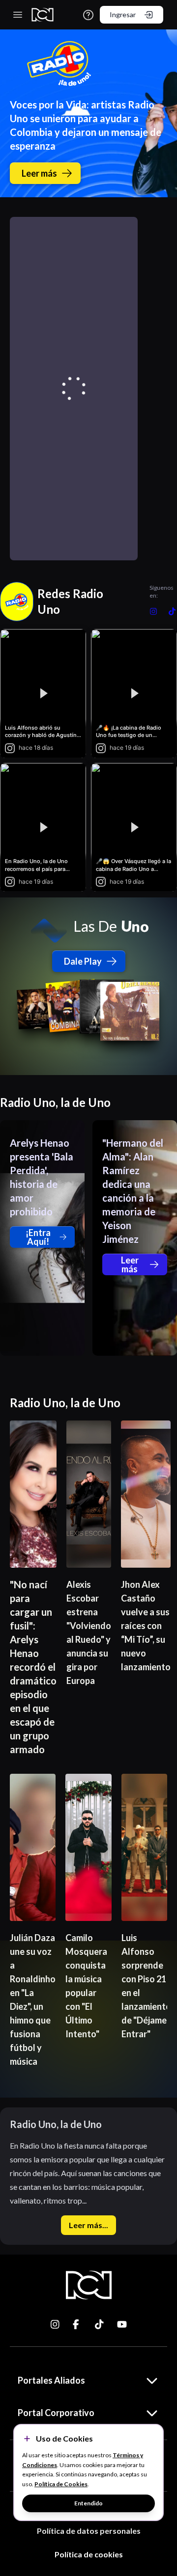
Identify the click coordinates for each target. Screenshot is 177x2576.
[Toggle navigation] (18, 15)
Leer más (39, 173)
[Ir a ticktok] (56, 2324)
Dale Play (83, 961)
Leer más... (88, 2225)
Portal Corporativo (56, 2413)
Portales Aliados (51, 2380)
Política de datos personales (89, 2531)
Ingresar (123, 14)
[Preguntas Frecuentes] (88, 15)
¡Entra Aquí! (38, 1237)
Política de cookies (89, 2554)
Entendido (88, 2503)
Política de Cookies (61, 2484)
